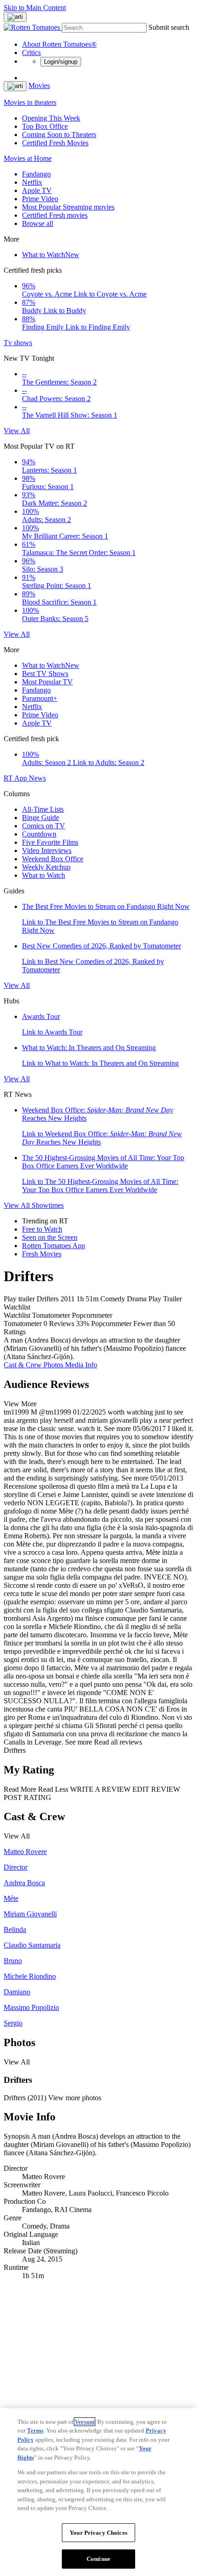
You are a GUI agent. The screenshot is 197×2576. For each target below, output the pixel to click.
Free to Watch (42, 1229)
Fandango (36, 174)
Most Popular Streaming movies (68, 207)
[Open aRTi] (15, 17)
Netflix (32, 182)
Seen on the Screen (50, 1237)
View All (17, 431)
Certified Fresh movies (55, 215)
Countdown (39, 834)
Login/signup (61, 62)
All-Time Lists (43, 809)
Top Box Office (45, 126)
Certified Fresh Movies (55, 143)
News (37, 778)
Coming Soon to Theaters (59, 135)
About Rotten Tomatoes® (59, 44)
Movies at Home (28, 158)
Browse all (38, 223)
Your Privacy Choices (98, 2533)
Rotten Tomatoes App (54, 1246)
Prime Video (40, 199)
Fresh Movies (42, 1254)
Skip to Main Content (35, 8)
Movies (39, 85)
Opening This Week (51, 118)
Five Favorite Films (50, 842)
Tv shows (18, 343)
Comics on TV (44, 826)
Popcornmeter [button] (111, 1324)
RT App (16, 778)
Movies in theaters (30, 102)
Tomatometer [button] (23, 1324)
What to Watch (51, 255)
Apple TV (37, 190)
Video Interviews (47, 850)
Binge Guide (41, 817)
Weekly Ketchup (46, 867)
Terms (35, 2430)
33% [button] (83, 1324)
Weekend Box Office (53, 859)
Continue (98, 2559)
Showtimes (48, 1205)
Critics (31, 52)
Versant (85, 2422)
